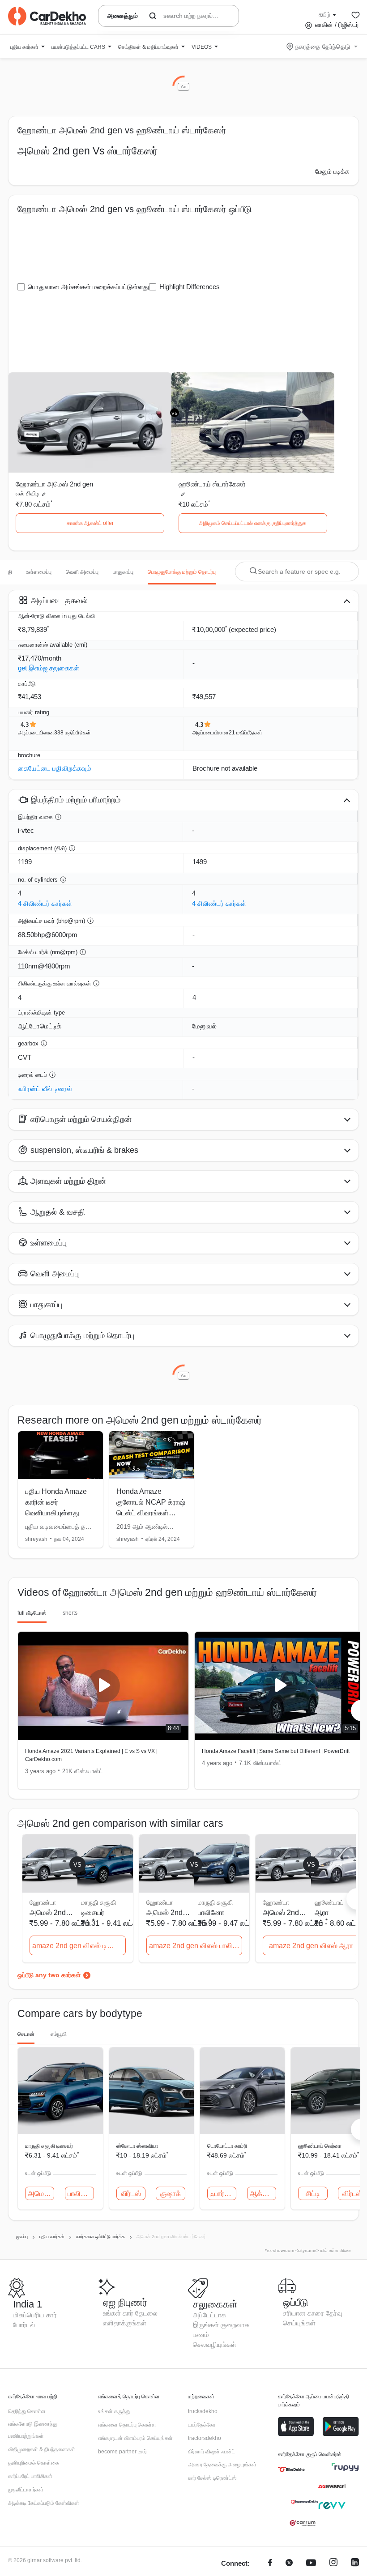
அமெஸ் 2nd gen (41, 2194)
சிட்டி (313, 2194)
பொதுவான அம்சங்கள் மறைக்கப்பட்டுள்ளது (88, 287)
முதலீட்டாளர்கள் (26, 2490)
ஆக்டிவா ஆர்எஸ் (263, 2194)
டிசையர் (93, 1913)
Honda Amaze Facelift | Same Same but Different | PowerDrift (276, 1751)
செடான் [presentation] (26, 2034)
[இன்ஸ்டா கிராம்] (333, 2564)
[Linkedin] (355, 2564)
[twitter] (289, 2564)
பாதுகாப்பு (123, 572)
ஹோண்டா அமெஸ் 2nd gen (54, 484)
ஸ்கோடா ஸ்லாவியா (137, 2146)
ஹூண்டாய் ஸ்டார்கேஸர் (212, 484)
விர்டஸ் (131, 2194)
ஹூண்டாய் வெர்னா (320, 2146)
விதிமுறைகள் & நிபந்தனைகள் (42, 2449)
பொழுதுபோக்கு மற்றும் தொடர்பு (182, 572)
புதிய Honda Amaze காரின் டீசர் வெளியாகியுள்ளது (56, 1502)
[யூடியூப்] (311, 2564)
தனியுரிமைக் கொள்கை (34, 2463)
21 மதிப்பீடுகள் (245, 733)
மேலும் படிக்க (332, 171)
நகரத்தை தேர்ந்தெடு (323, 47)
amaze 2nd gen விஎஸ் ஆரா (311, 1946)
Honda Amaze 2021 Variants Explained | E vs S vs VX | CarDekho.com (91, 1755)
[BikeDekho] (291, 2469)
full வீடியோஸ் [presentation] (32, 1613)
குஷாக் (171, 2194)
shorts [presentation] (70, 1613)
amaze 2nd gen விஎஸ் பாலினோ (196, 1946)
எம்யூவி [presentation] (59, 2034)
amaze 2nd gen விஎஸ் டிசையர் (79, 1946)
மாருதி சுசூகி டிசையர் (49, 2146)
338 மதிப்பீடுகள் (73, 733)
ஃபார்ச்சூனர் (223, 2194)
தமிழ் (324, 14)
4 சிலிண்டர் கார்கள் (45, 903)
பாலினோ (211, 1913)
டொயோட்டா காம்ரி (227, 2146)
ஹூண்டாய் (329, 1902)
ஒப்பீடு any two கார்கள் (49, 1975)
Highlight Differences (190, 287)
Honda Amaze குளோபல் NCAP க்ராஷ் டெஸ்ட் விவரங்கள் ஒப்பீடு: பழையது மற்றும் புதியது (151, 1513)
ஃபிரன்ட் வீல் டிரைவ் (45, 1089)
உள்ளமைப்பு (39, 572)
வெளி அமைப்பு (82, 572)
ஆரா (322, 1913)
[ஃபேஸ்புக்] (270, 2564)
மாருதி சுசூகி (98, 1902)
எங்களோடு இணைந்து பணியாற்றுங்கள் (33, 2430)
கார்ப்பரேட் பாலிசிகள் (30, 2476)
